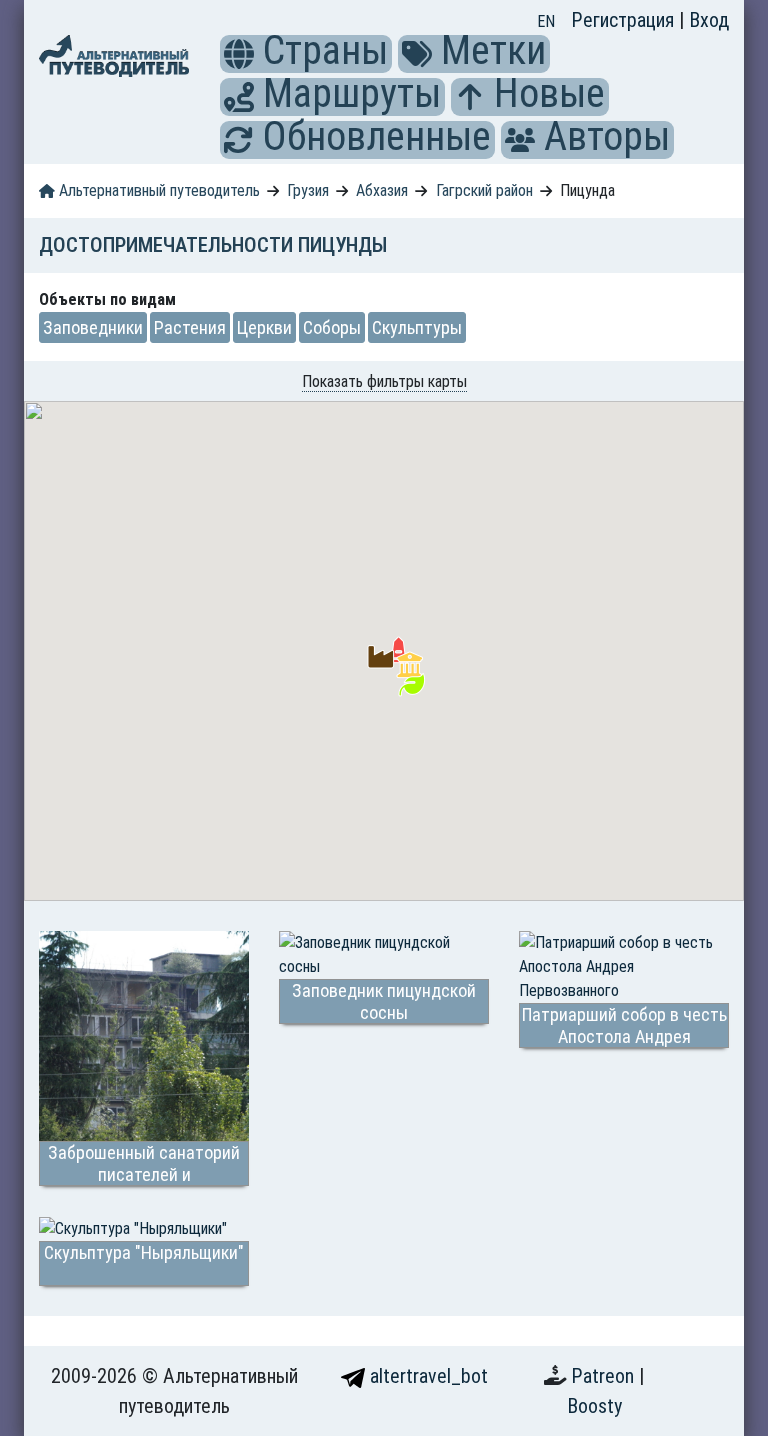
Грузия (308, 190)
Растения (190, 327)
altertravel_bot (426, 1376)
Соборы (332, 327)
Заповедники (93, 327)
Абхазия (382, 190)
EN (546, 21)
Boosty (594, 1406)
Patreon (605, 1376)
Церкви (264, 327)
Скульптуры (417, 327)
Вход (709, 20)
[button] (239, 54)
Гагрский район (484, 190)
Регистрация (625, 20)
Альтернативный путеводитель (157, 190)
